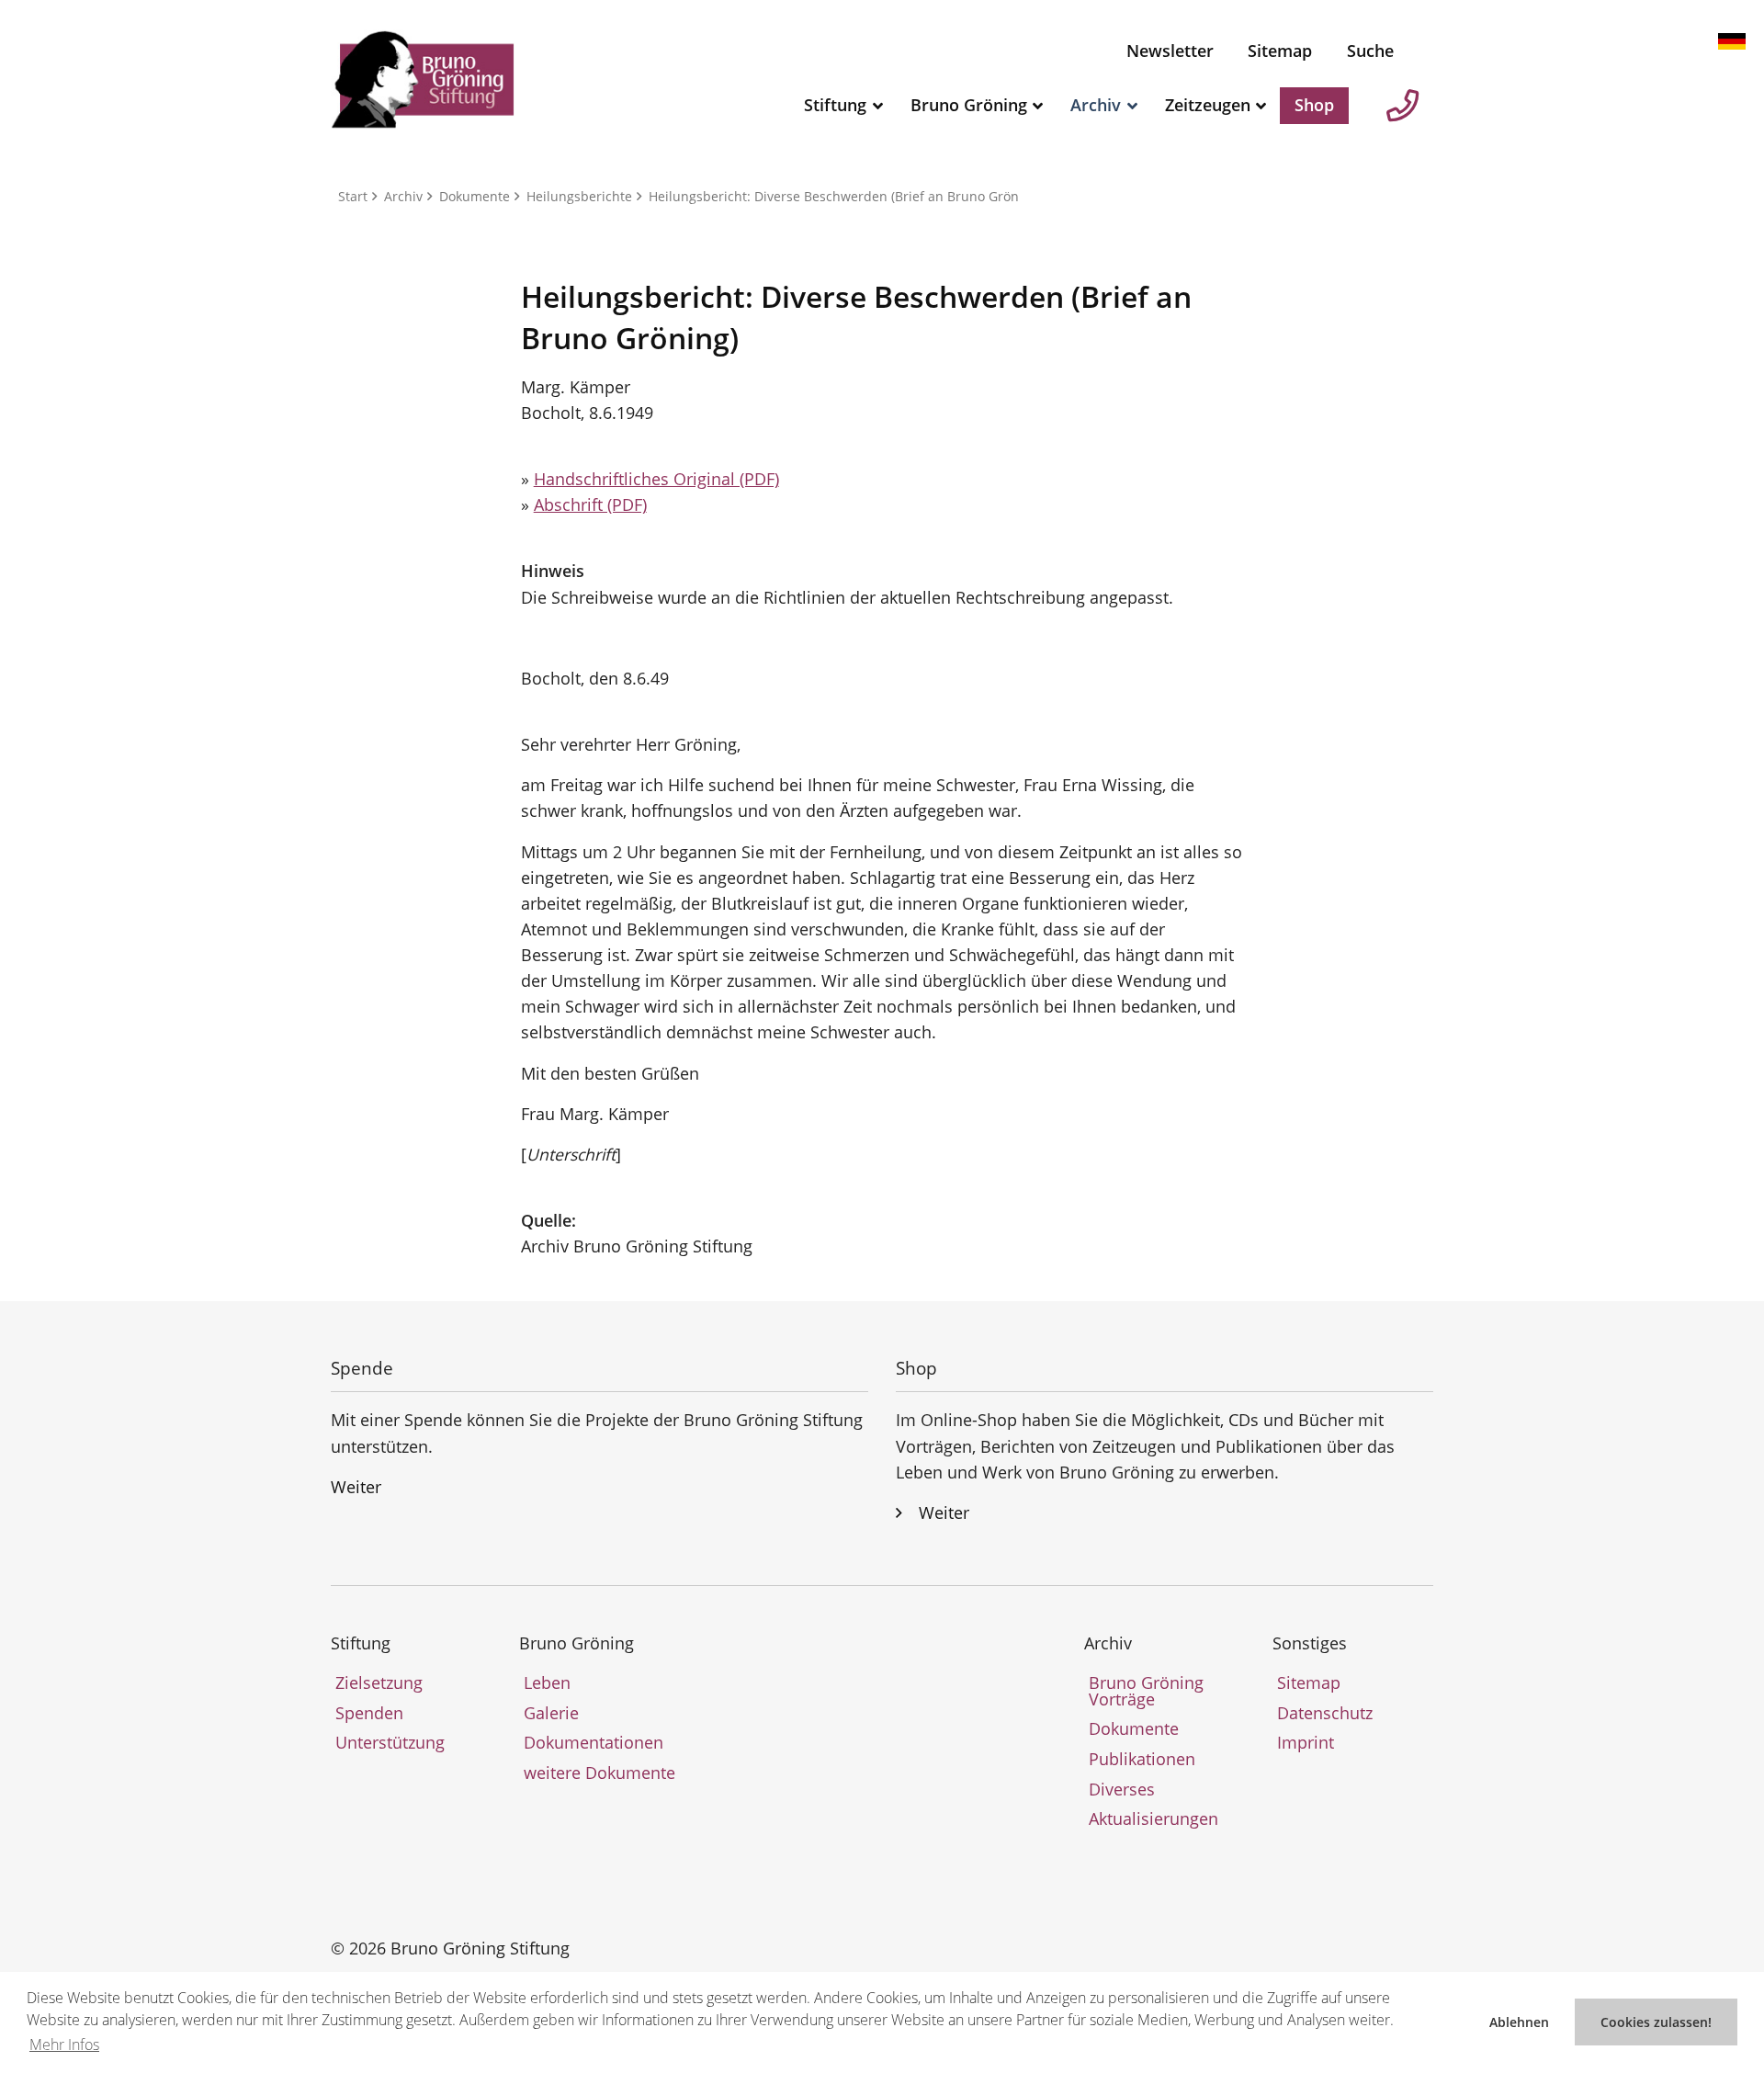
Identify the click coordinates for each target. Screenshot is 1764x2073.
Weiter (356, 1487)
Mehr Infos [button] (64, 2045)
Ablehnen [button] (1519, 2022)
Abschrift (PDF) (590, 504)
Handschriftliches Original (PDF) (656, 479)
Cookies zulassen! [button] (1656, 2022)
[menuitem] (1170, 51)
